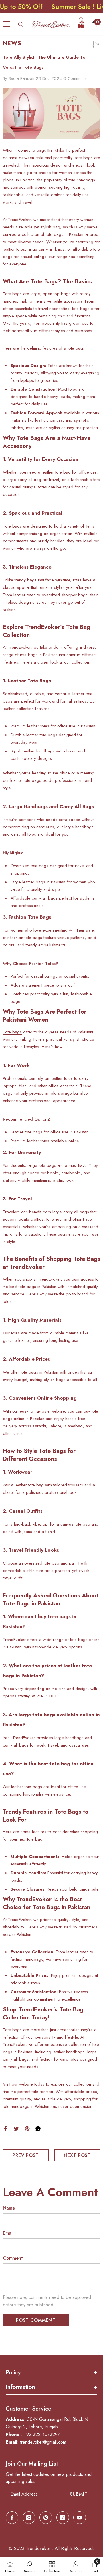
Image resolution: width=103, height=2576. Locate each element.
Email (8, 2233)
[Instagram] (29, 2518)
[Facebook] (5, 2128)
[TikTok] (63, 2518)
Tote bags (12, 294)
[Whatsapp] (38, 2128)
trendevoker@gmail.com (43, 2442)
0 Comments (75, 78)
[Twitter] (16, 2128)
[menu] (6, 24)
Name (9, 2208)
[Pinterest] (27, 2128)
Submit (79, 2494)
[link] (29, 2567)
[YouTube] (80, 2518)
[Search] (21, 25)
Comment (13, 2258)
